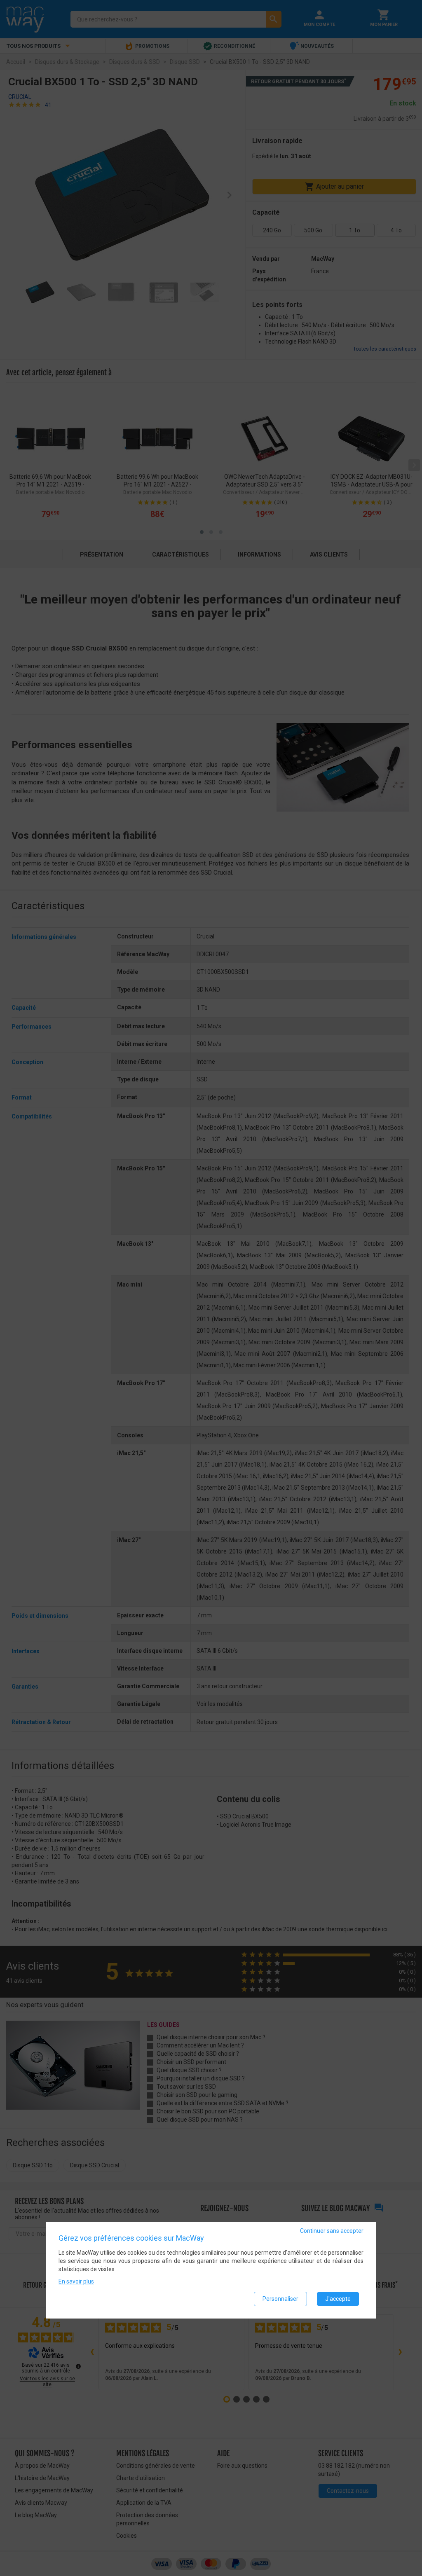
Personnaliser (280, 2299)
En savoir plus (76, 2281)
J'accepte (338, 2299)
